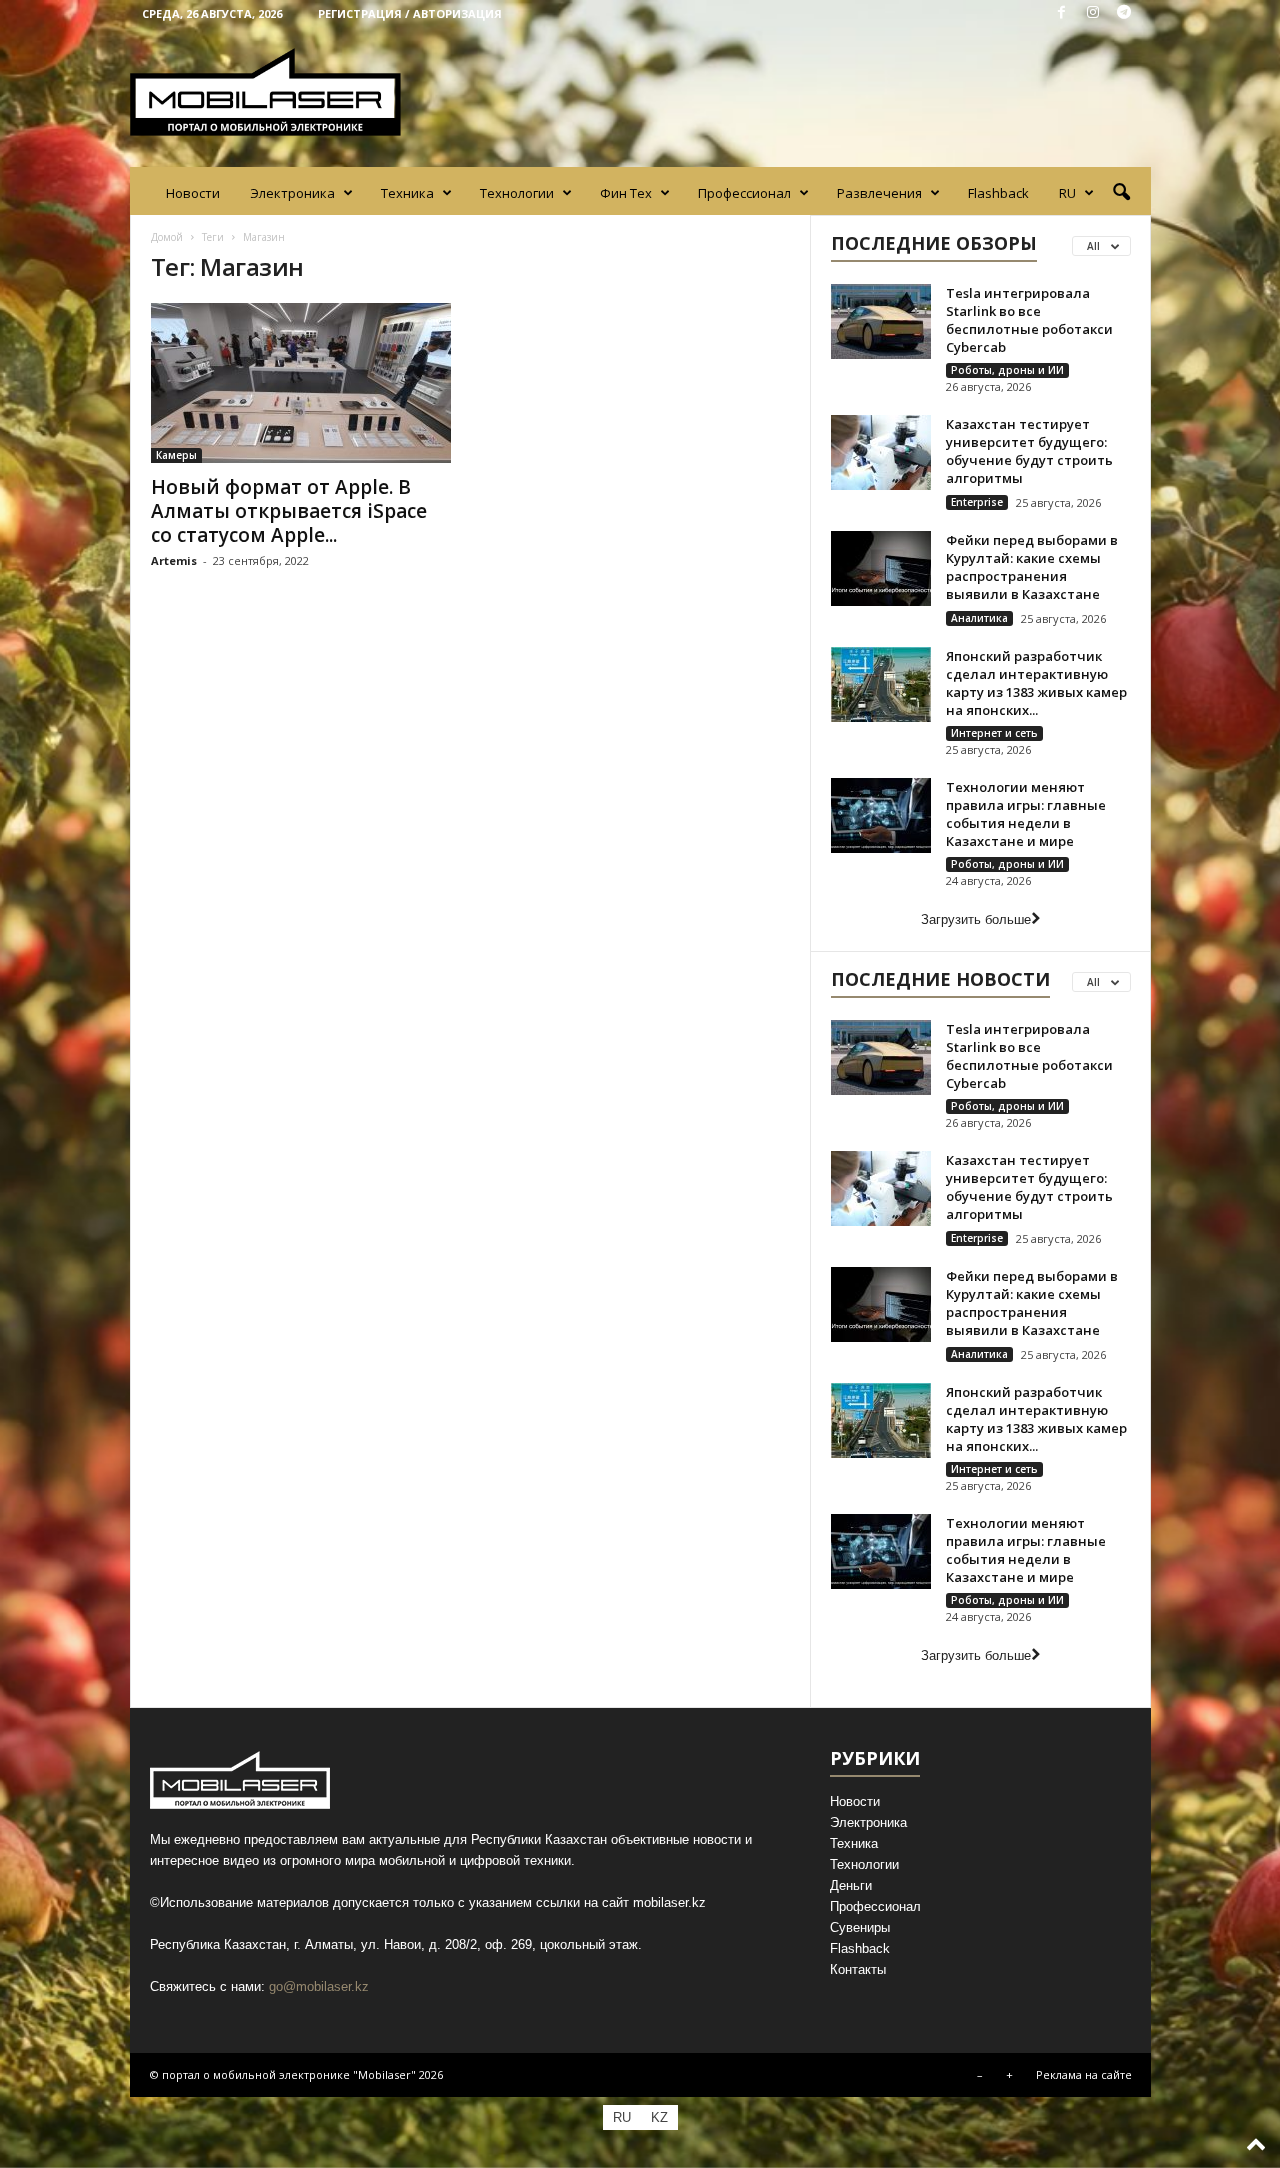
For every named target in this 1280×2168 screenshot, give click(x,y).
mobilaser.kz (669, 1902)
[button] (1121, 193)
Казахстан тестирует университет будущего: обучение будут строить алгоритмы (1029, 451)
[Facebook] (1062, 13)
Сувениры (860, 1927)
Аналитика (979, 618)
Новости (193, 193)
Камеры (176, 455)
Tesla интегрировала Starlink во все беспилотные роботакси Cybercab (1029, 320)
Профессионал (744, 193)
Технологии (517, 193)
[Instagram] (1093, 13)
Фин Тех (626, 193)
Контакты (858, 1969)
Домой (167, 237)
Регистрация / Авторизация (410, 13)
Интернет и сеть (994, 733)
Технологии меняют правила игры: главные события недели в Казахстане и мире (1026, 814)
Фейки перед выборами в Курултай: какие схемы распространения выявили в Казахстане (1032, 567)
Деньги (851, 1885)
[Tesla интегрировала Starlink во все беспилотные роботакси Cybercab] (881, 321)
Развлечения (879, 193)
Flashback (998, 193)
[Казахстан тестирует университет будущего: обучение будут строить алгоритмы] (881, 452)
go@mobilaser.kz (319, 1986)
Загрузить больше (976, 919)
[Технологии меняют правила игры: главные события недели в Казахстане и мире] (881, 815)
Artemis (174, 560)
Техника (407, 193)
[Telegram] (1124, 13)
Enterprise (977, 502)
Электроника (292, 193)
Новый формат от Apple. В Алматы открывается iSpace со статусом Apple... (289, 511)
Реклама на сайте (1084, 2074)
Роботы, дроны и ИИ (1007, 370)
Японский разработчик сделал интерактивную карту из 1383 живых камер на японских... (1036, 683)
